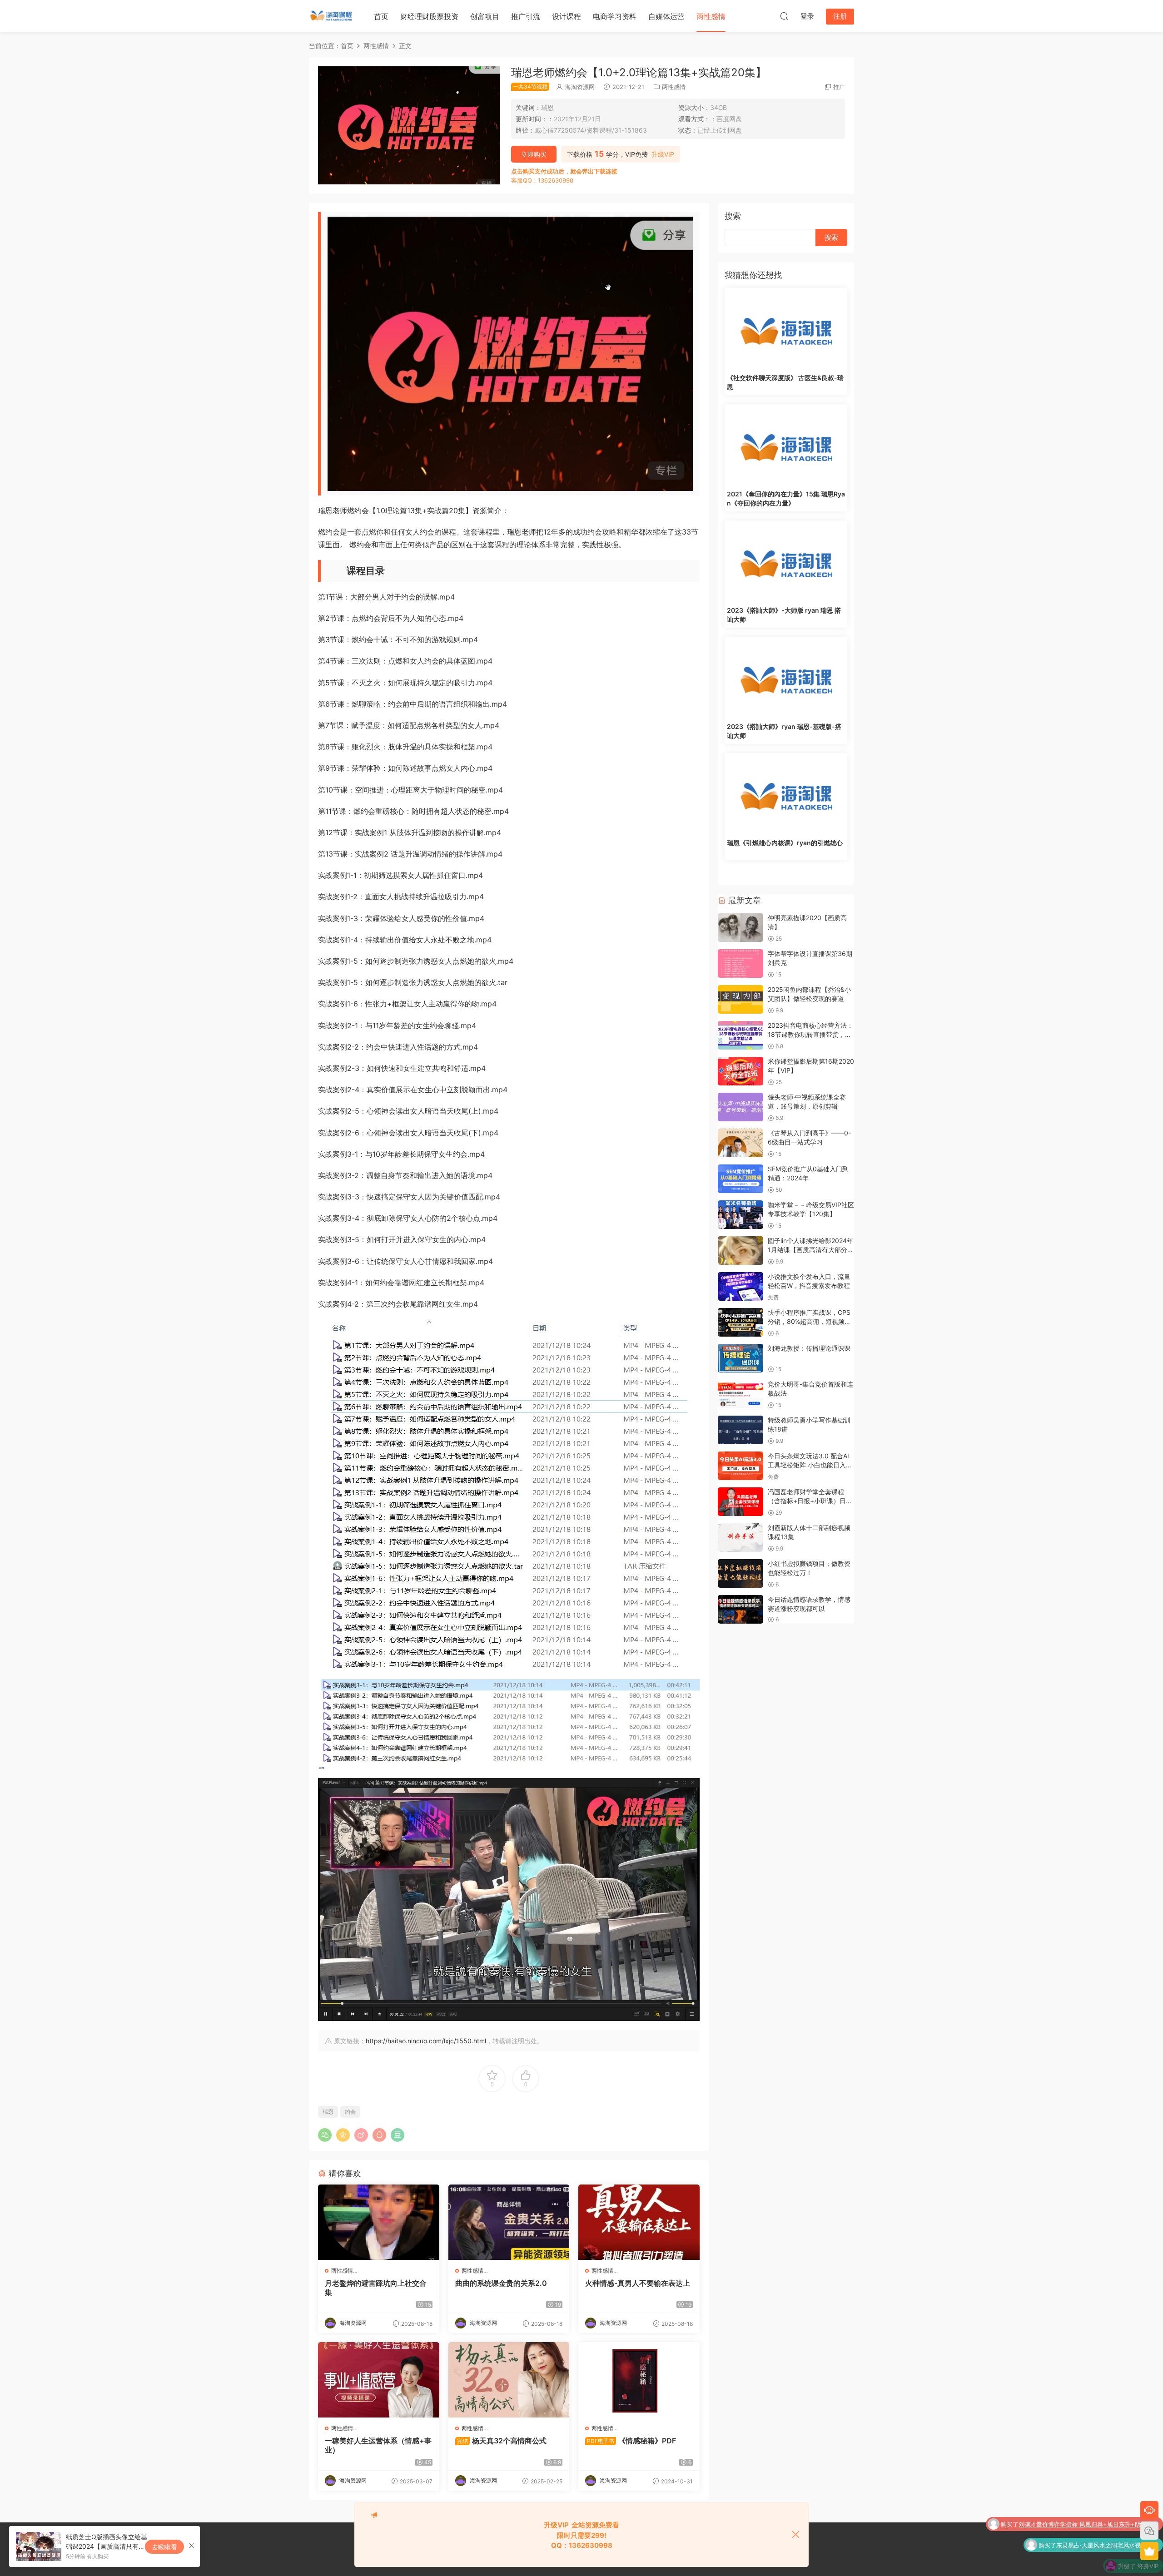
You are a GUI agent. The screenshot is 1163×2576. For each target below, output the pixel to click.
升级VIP (663, 154)
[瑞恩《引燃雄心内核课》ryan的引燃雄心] (786, 794)
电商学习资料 (615, 16)
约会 (350, 2112)
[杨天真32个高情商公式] (509, 2380)
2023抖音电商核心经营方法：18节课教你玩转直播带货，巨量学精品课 (810, 1034)
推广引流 (526, 16)
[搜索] (784, 16)
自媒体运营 (666, 16)
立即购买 (534, 154)
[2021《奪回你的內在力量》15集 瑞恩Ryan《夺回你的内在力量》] (786, 445)
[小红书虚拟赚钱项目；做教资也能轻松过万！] (741, 1573)
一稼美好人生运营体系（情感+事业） (378, 2445)
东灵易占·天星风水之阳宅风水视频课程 (1107, 2521)
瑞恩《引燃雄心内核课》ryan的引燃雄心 (785, 843)
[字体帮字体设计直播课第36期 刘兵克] (741, 964)
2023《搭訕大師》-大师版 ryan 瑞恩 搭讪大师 (784, 615)
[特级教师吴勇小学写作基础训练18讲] (741, 1430)
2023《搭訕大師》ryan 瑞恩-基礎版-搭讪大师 (784, 731)
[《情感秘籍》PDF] (639, 2380)
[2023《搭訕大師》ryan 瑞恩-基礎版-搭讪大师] (786, 678)
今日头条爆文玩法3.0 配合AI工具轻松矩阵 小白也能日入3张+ (809, 1465)
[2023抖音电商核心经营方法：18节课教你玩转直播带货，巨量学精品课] (741, 1035)
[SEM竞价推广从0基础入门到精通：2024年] (741, 1179)
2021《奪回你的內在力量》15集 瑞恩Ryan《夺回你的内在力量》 (786, 498)
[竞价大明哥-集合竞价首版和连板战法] (741, 1394)
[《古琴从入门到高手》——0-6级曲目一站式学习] (741, 1143)
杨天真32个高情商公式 (502, 2441)
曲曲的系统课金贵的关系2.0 (501, 2283)
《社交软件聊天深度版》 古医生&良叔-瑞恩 (785, 382)
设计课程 (567, 16)
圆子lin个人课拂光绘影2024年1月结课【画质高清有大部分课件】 (811, 1249)
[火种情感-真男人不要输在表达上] (639, 2222)
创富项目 (485, 16)
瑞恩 (328, 2112)
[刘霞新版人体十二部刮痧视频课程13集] (741, 1538)
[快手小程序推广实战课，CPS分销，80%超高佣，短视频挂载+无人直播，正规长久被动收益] (741, 1322)
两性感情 (711, 16)
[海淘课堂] (332, 16)
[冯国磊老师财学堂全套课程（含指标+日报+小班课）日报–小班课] (741, 1502)
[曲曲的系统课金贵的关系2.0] (509, 2222)
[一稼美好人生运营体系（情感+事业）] (379, 2380)
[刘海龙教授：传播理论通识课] (741, 1358)
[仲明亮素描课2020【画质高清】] (741, 928)
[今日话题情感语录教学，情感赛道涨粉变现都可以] (741, 1609)
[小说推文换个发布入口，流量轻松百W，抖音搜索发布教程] (741, 1286)
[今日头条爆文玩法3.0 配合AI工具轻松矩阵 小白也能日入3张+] (741, 1466)
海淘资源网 (580, 87)
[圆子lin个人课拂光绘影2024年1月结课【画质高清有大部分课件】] (741, 1251)
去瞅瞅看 (164, 2547)
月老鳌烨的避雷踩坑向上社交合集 (376, 2288)
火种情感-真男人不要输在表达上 (638, 2283)
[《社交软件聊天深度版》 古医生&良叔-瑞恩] (786, 329)
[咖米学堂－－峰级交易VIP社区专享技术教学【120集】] (741, 1215)
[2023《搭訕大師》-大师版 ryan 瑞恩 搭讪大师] (786, 561)
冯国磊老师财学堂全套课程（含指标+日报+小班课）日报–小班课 (807, 1501)
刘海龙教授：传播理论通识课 (809, 1348)
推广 (839, 87)
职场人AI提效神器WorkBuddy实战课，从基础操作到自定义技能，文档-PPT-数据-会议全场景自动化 (1080, 2563)
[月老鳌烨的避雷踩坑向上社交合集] (379, 2222)
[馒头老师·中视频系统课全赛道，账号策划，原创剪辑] (741, 1107)
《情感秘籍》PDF (631, 2441)
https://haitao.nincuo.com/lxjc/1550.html (426, 2041)
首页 (381, 16)
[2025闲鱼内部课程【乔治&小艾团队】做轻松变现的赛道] (741, 999)
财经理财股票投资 (429, 16)
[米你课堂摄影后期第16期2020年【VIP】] (741, 1071)
